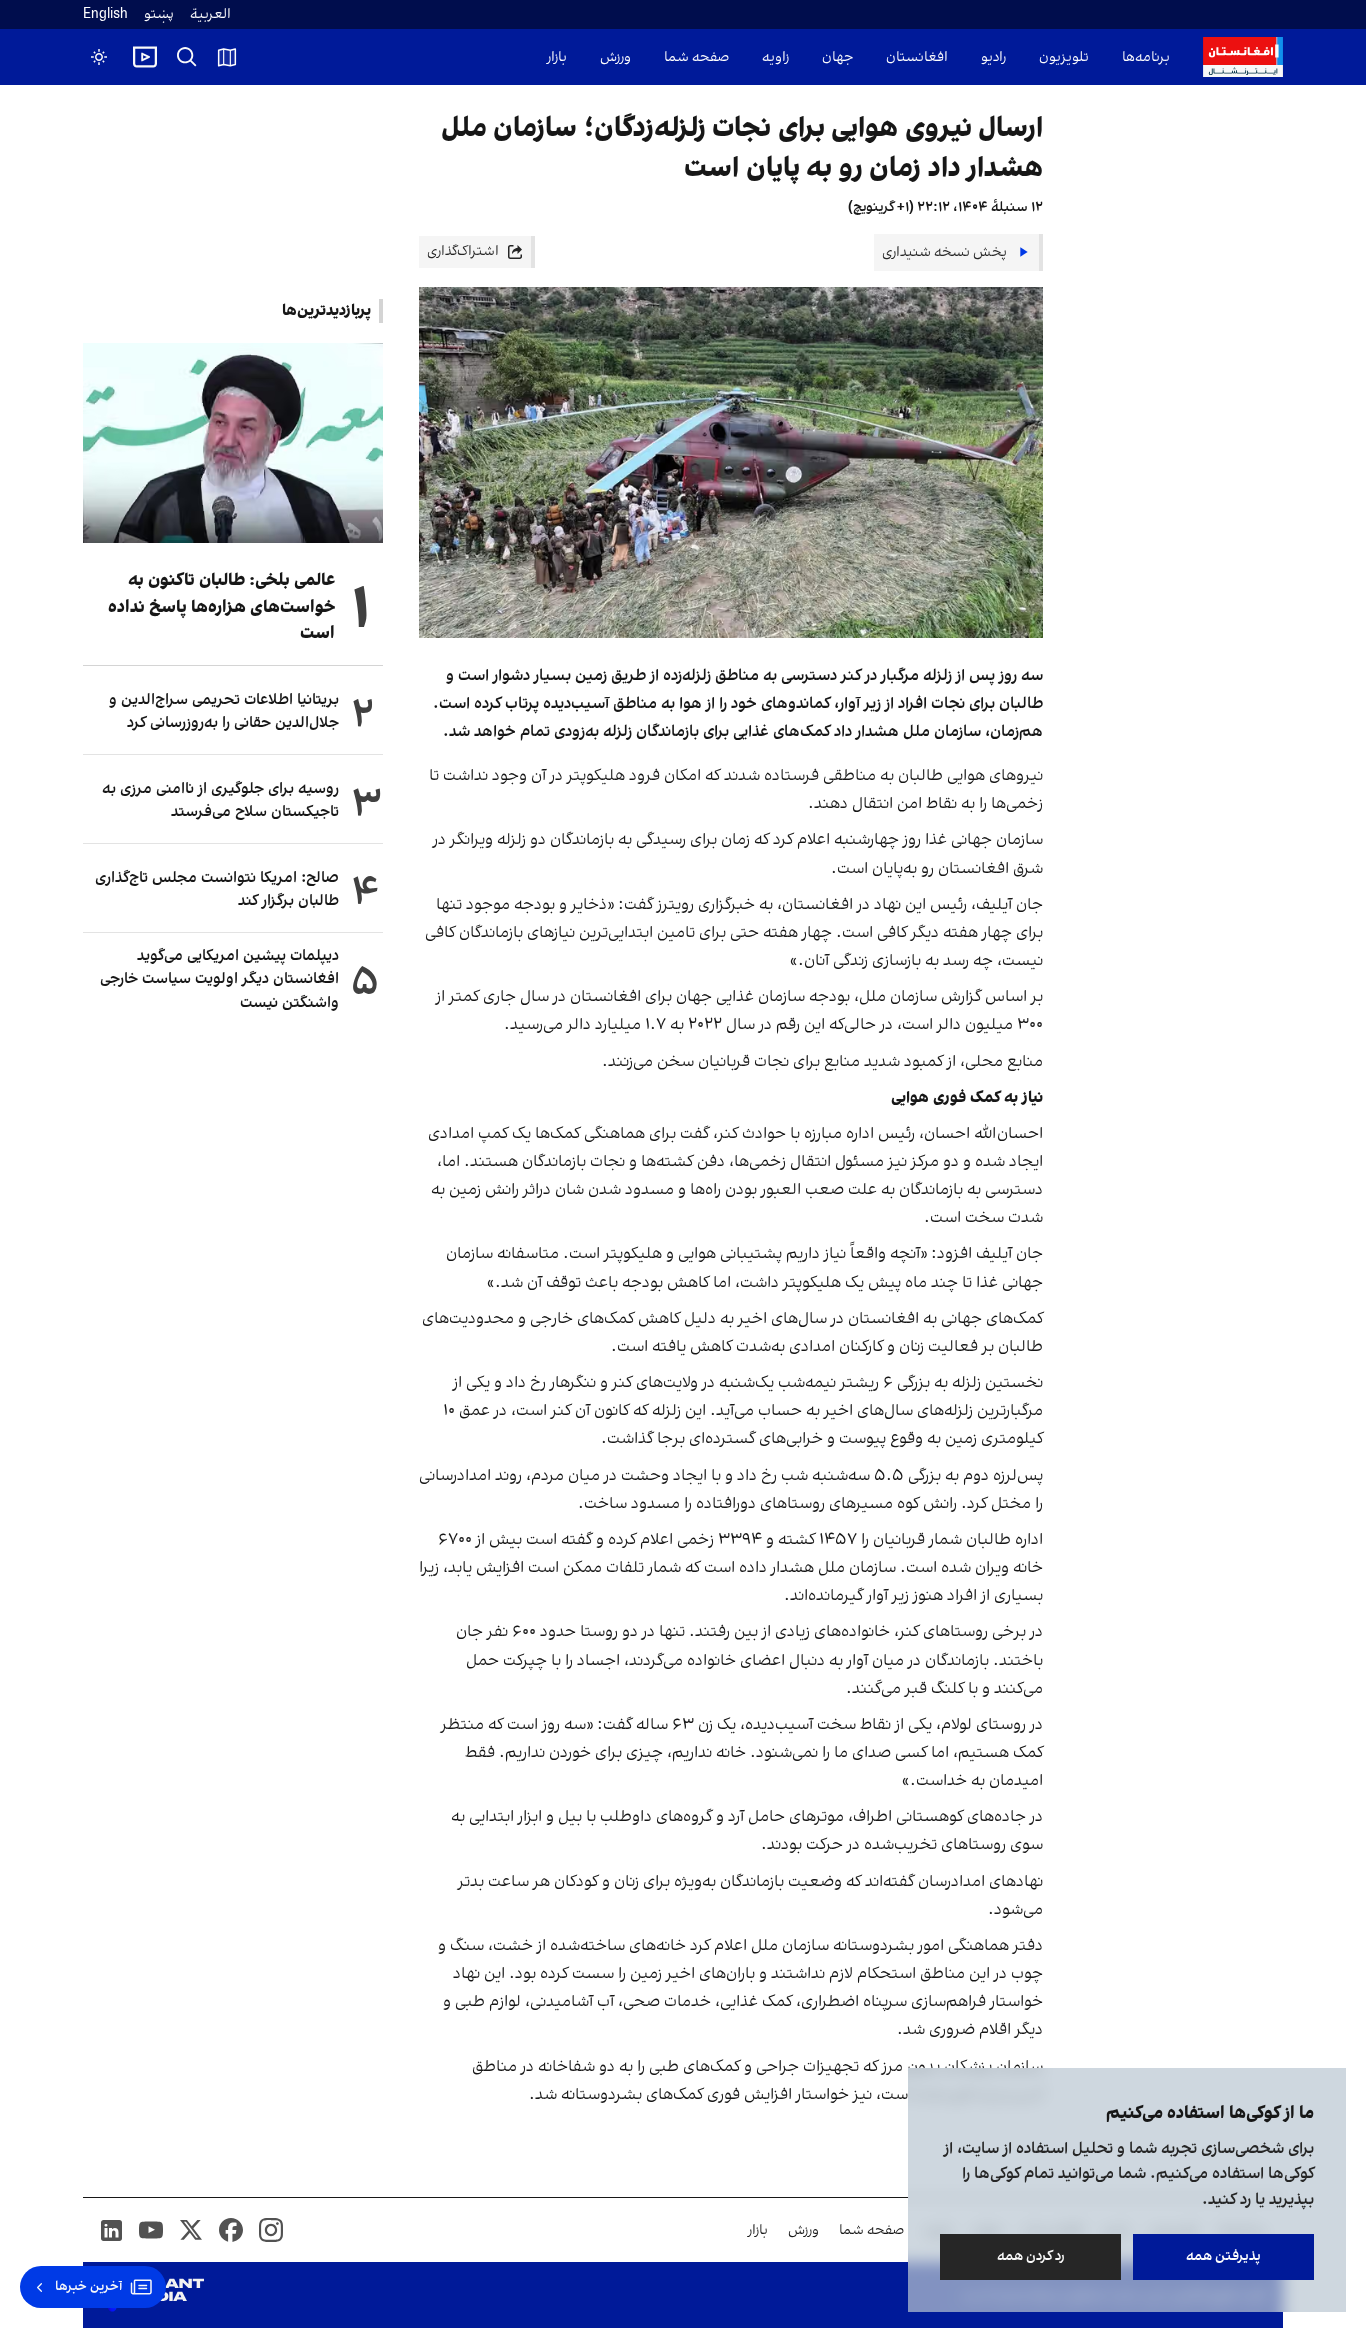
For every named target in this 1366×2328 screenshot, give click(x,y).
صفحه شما (696, 57)
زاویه (775, 57)
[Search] (187, 57)
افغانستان (917, 57)
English (105, 14)
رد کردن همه (1031, 2256)
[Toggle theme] (99, 57)
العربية (210, 14)
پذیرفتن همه (1223, 2256)
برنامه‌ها (1146, 57)
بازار (557, 57)
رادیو (993, 57)
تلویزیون (1064, 57)
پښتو (159, 14)
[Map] (227, 57)
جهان (837, 57)
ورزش (615, 57)
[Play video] (145, 57)
